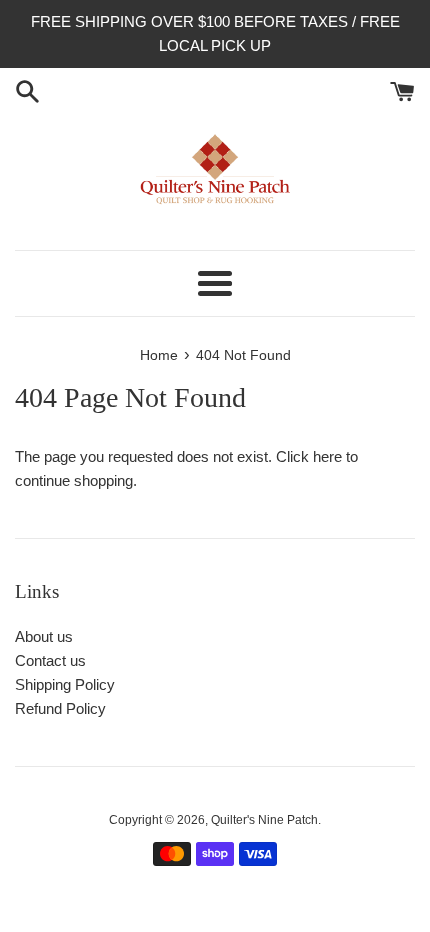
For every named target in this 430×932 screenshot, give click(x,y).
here (327, 456)
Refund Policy (60, 708)
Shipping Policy (65, 684)
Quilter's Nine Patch (264, 820)
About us (44, 636)
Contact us (50, 660)
